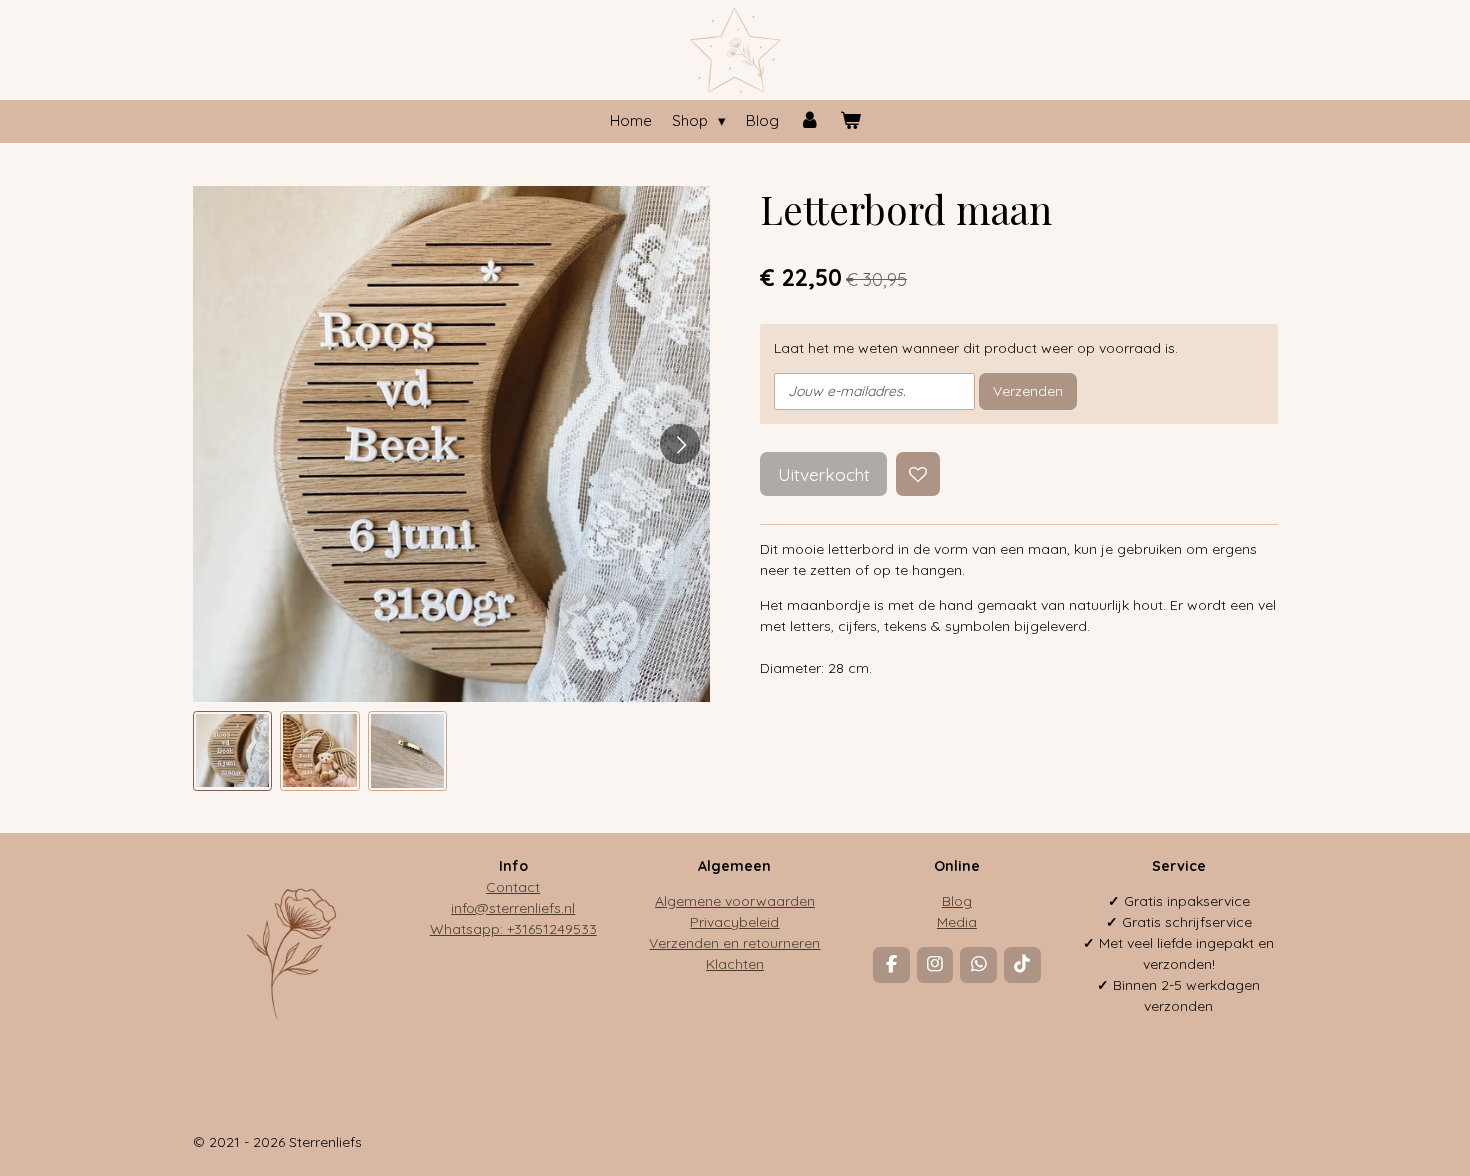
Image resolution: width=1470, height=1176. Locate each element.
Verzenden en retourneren (734, 943)
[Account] (809, 121)
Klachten (735, 964)
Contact (513, 887)
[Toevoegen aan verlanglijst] (918, 474)
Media (957, 922)
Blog (957, 901)
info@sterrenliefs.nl (513, 908)
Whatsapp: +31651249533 (513, 929)
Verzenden (1028, 391)
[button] (233, 751)
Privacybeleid (734, 922)
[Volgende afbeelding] (680, 444)
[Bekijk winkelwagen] (850, 121)
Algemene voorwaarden (735, 901)
